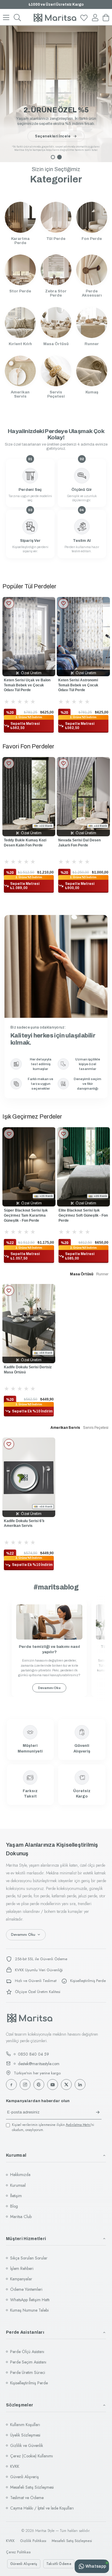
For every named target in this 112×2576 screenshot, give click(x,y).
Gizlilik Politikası (33, 2541)
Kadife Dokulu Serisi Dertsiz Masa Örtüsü (28, 1370)
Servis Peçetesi (96, 1428)
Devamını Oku (49, 1688)
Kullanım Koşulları (25, 2425)
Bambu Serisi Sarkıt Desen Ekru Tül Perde (81, 683)
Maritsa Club (21, 2217)
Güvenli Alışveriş (24, 2477)
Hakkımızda (20, 2175)
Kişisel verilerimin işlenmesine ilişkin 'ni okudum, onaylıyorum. (53, 2127)
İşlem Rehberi (22, 2268)
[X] (66, 2085)
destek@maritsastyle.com (39, 2064)
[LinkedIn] (80, 2085)
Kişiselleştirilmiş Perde (29, 2383)
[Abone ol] (98, 2112)
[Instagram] (25, 2085)
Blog (14, 2206)
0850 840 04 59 (33, 2054)
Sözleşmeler (20, 2405)
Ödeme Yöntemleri (26, 2289)
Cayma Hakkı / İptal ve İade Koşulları (42, 2508)
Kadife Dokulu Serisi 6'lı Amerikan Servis (24, 1523)
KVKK (15, 2466)
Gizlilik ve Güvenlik (27, 2445)
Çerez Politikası (18, 2552)
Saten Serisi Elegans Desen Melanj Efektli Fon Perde (85, 843)
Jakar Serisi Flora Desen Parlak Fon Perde (28, 843)
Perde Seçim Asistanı (28, 2362)
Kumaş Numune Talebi (29, 2310)
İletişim (16, 2196)
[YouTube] (53, 2085)
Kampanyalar (21, 2279)
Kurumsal (16, 2155)
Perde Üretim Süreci (28, 2372)
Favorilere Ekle (9, 604)
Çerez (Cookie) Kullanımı (32, 2456)
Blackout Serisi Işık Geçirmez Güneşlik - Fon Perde (57, 1215)
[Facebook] (11, 2085)
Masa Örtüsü (82, 1274)
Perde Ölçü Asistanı (27, 2352)
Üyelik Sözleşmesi (25, 2435)
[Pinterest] (39, 2085)
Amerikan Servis (65, 1428)
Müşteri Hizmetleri (26, 2239)
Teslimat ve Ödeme (27, 2498)
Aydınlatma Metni (78, 2125)
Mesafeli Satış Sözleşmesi (32, 2487)
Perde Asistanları (25, 2332)
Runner (102, 1274)
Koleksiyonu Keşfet (53, 136)
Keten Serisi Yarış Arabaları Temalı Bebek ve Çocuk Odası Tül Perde (27, 685)
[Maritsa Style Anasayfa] (30, 2018)
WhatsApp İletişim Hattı (30, 2300)
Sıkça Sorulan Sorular (29, 2258)
